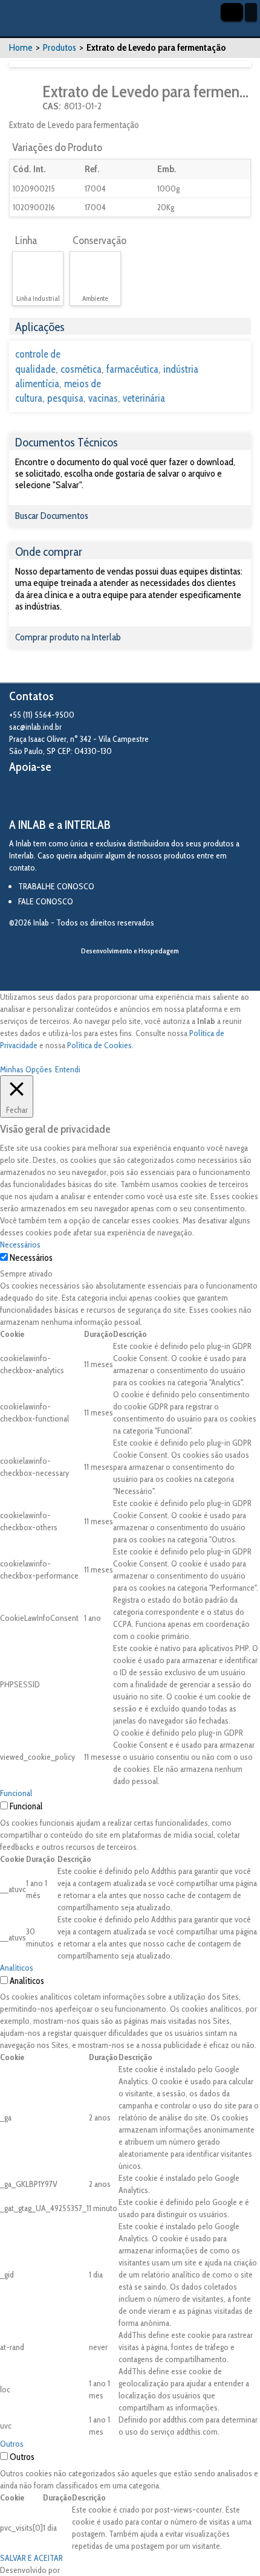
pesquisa (65, 398)
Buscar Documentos (52, 516)
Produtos (60, 47)
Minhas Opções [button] (26, 1069)
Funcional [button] (16, 1793)
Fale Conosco (46, 901)
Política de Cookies (99, 1045)
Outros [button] (12, 2444)
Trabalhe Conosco (56, 886)
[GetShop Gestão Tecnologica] (130, 971)
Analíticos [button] (17, 1968)
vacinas (103, 398)
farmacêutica (132, 369)
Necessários (31, 1258)
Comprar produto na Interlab (68, 637)
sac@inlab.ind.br (35, 727)
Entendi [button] (68, 1069)
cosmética (81, 369)
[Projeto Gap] (76, 796)
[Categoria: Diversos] (24, 98)
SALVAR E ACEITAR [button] (31, 2558)
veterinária (144, 398)
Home (21, 47)
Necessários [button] (20, 1245)
